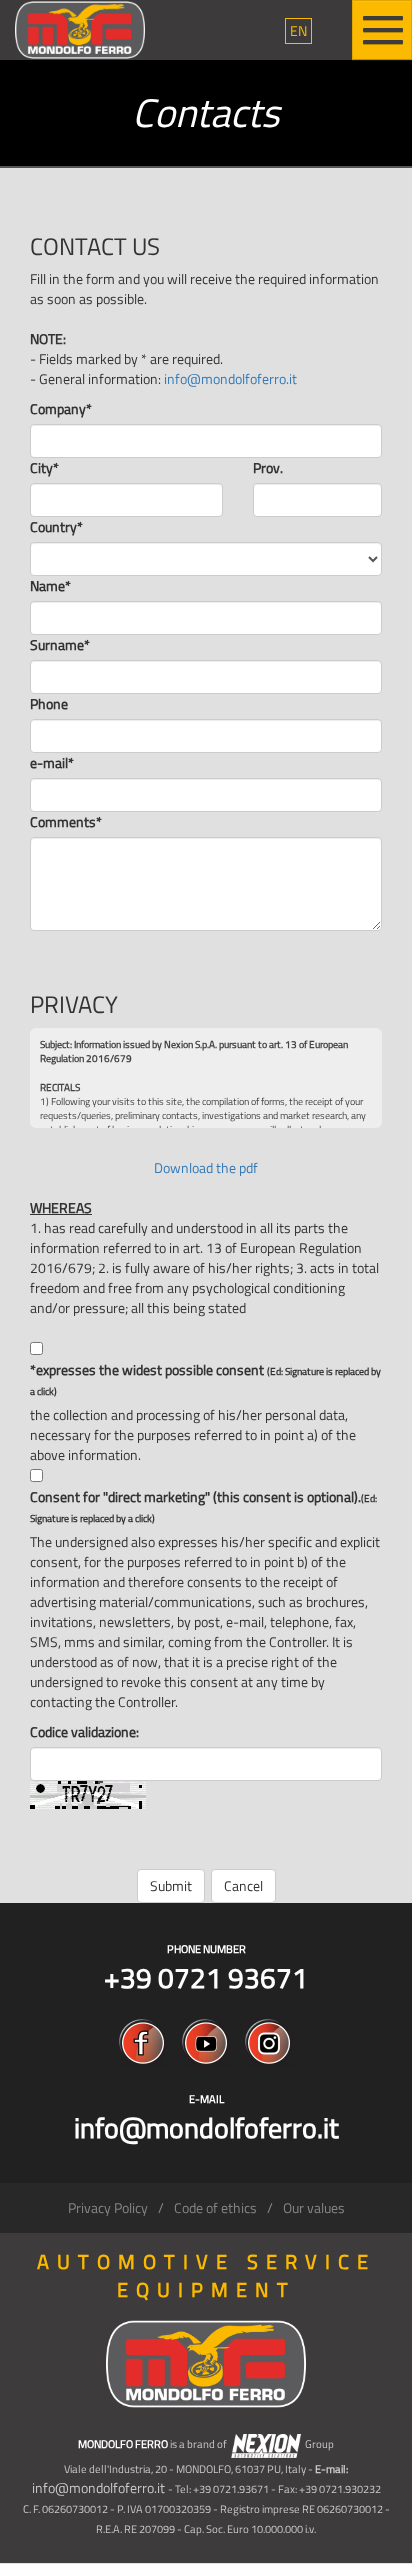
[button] (298, 31)
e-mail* (52, 763)
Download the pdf (206, 1167)
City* (44, 468)
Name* (50, 586)
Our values (314, 2207)
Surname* (60, 645)
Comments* (66, 822)
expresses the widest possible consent (205, 1379)
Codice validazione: (84, 1732)
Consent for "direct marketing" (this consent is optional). (203, 1506)
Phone (49, 704)
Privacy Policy (108, 2207)
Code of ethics (215, 2207)
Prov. (268, 468)
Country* (56, 527)
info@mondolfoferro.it (230, 378)
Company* (61, 409)
